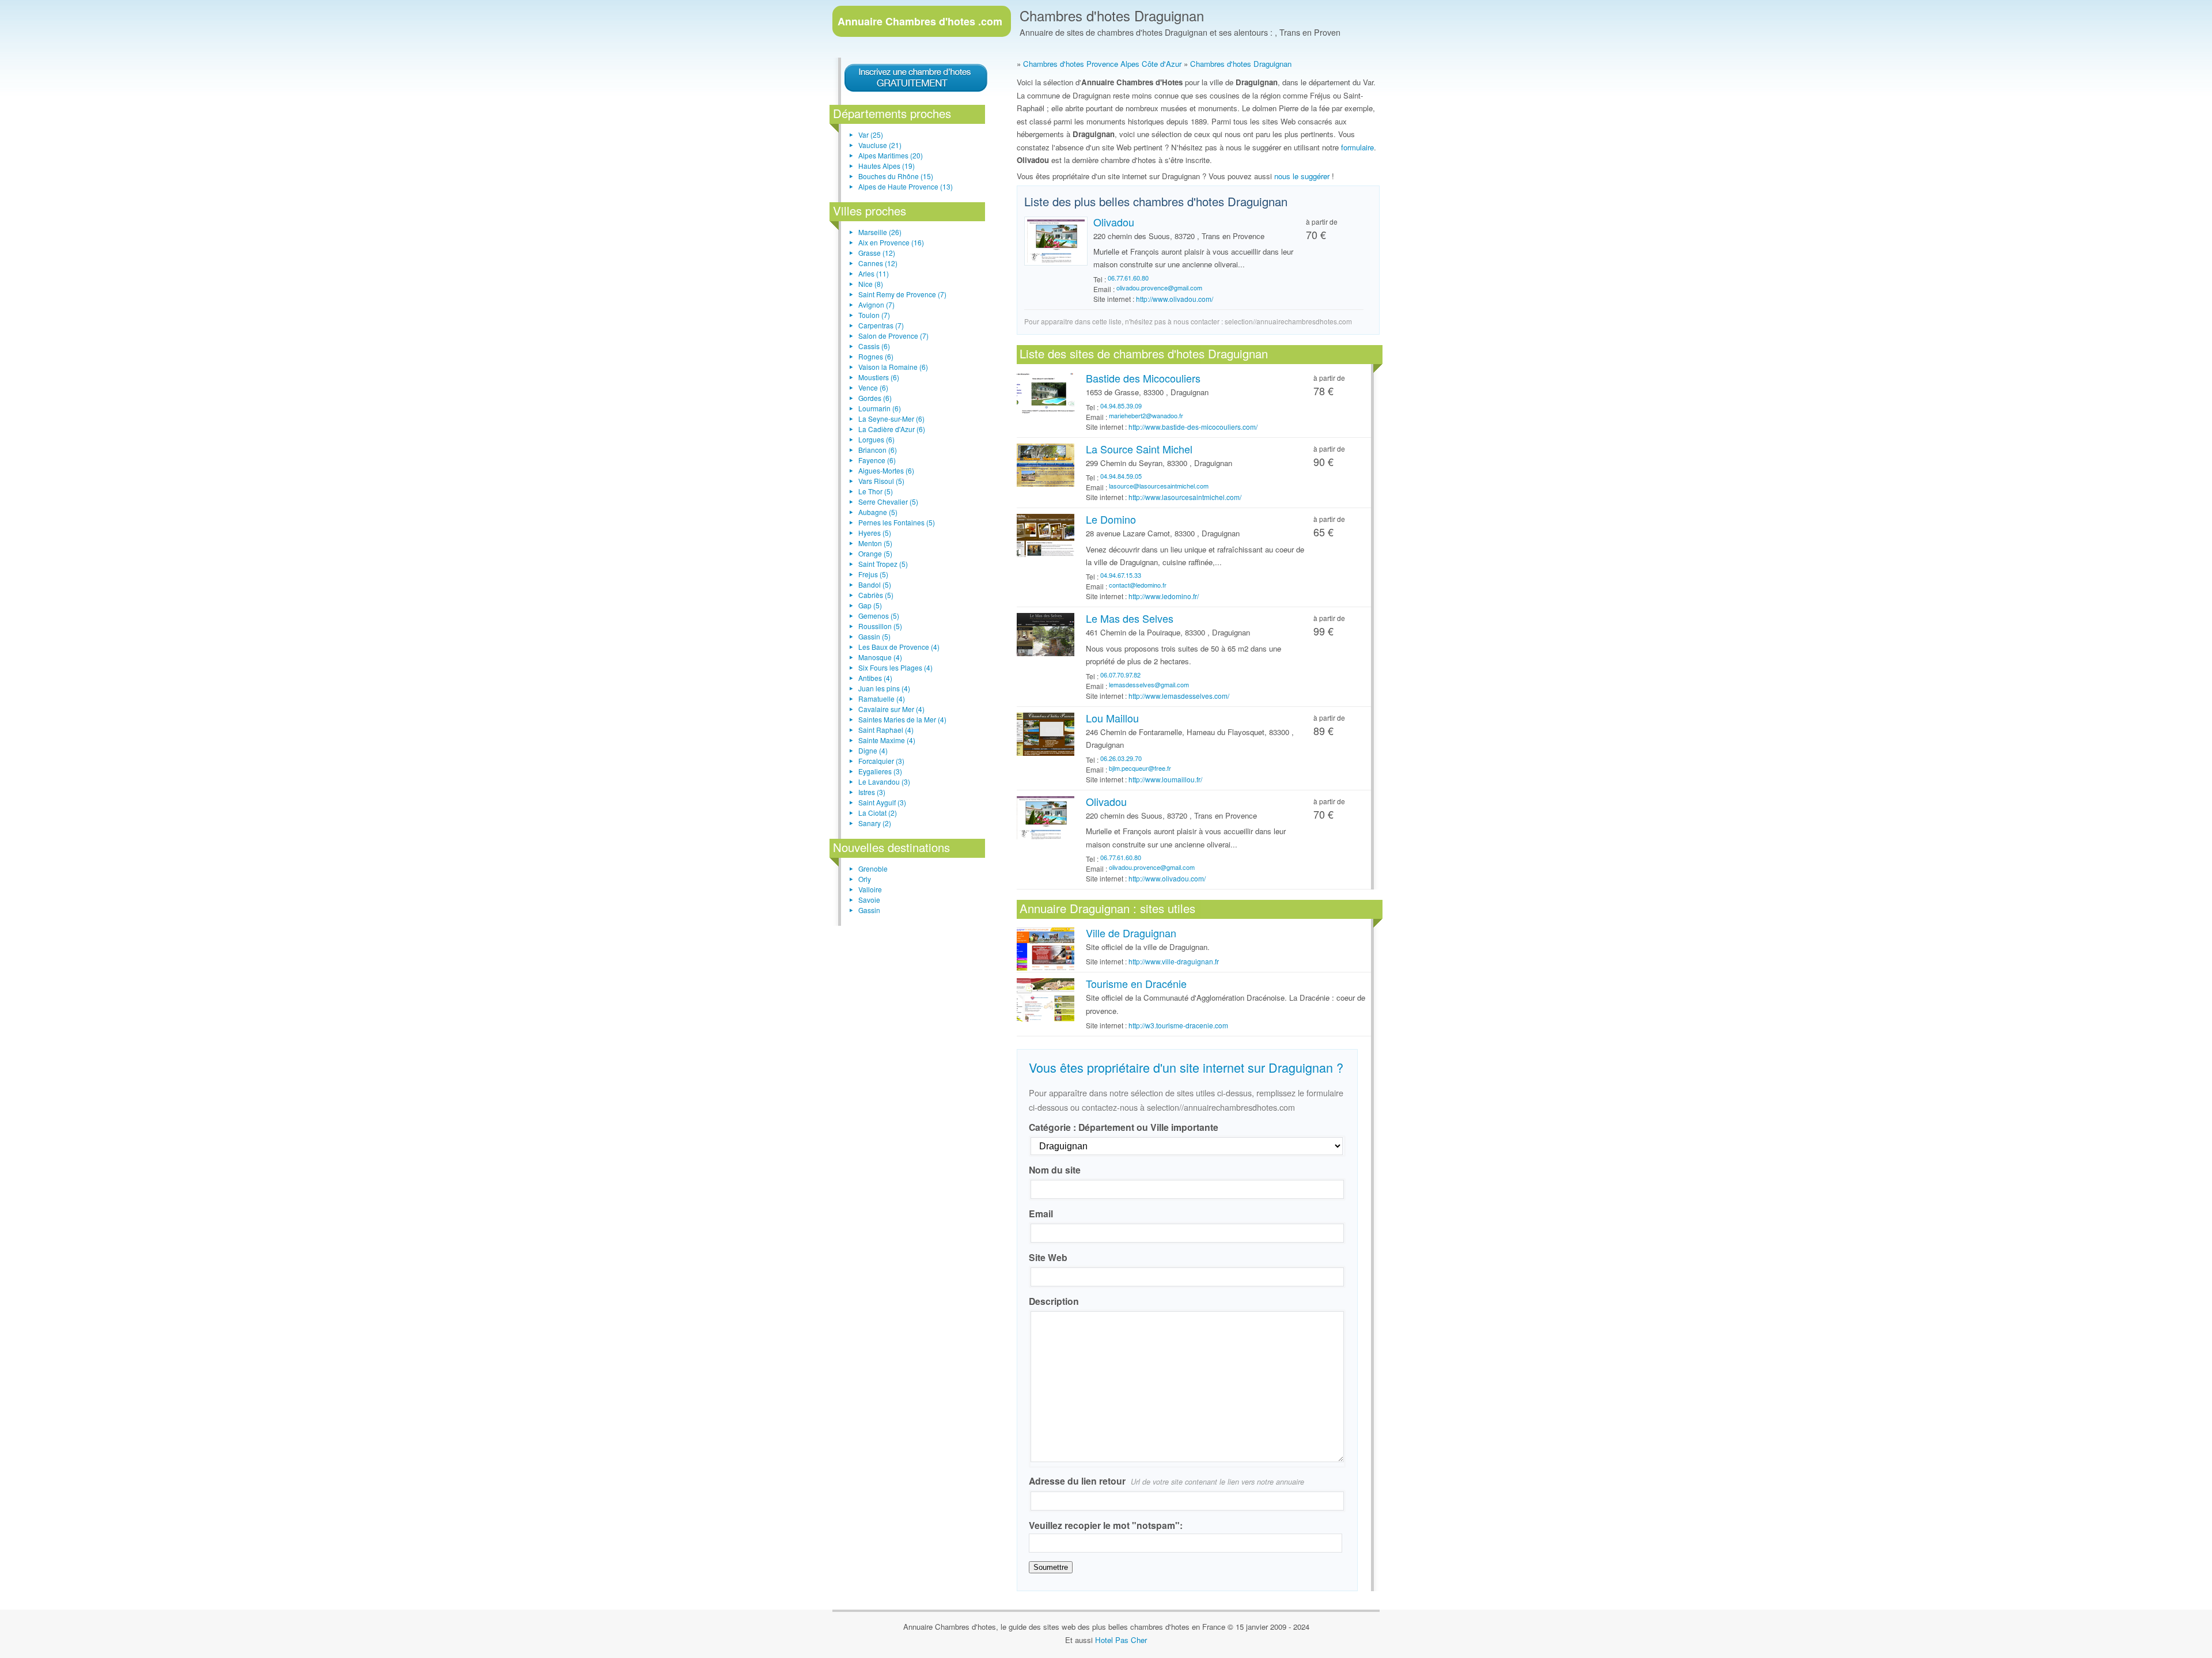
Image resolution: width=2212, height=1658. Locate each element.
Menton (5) (875, 543)
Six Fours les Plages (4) (895, 667)
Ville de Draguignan (1131, 933)
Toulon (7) (874, 315)
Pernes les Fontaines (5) (897, 522)
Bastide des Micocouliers (1143, 378)
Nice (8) (871, 284)
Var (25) (871, 135)
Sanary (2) (875, 823)
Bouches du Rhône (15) (896, 176)
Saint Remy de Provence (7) (902, 294)
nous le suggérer (1302, 176)
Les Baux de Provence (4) (899, 647)
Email (1041, 1214)
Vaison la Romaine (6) (893, 367)
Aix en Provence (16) (891, 242)
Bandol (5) (875, 584)
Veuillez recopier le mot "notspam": (1106, 1525)
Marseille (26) (880, 232)
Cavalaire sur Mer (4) (891, 709)
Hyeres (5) (875, 533)
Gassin (869, 910)
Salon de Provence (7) (893, 336)
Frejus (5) (873, 574)
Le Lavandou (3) (884, 781)
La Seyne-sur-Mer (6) (891, 419)
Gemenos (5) (879, 616)
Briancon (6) (878, 450)
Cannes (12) (878, 263)
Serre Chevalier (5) (888, 501)
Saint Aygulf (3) (882, 802)
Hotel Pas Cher (1121, 1640)
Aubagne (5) (878, 512)
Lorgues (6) (876, 439)
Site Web (1048, 1257)
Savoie (869, 900)
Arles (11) (874, 273)
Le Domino (1111, 519)
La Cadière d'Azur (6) (892, 429)
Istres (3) (872, 792)
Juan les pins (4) (884, 688)
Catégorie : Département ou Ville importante (1124, 1127)
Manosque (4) (880, 657)
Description (1054, 1301)
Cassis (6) (874, 346)
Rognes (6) (876, 356)
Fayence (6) (877, 460)
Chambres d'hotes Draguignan (1112, 15)
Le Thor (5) (876, 491)
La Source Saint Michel (1139, 449)
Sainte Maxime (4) (887, 740)
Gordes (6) (875, 398)
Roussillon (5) (880, 626)
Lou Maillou (1112, 718)
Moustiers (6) (879, 377)
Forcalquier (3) (881, 761)
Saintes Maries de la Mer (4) (902, 719)
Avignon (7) (876, 304)
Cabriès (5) (876, 595)
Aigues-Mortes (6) (886, 470)
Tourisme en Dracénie (1136, 983)
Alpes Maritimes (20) (891, 155)
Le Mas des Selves (1130, 618)
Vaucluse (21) (880, 145)
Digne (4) (873, 750)
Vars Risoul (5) (881, 481)
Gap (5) (870, 605)
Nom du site (1055, 1170)
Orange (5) (875, 553)
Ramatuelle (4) (882, 699)
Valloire (870, 889)
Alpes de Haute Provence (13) (906, 186)
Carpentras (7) (881, 325)
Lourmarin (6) (880, 408)
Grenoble (873, 868)
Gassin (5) (874, 636)
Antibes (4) (875, 678)
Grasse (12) (877, 253)
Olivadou (1114, 222)
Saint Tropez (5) (883, 564)
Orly (865, 879)
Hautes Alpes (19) (887, 166)
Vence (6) (873, 387)
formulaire (1357, 147)
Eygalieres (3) (880, 771)
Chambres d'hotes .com (920, 21)
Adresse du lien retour (1166, 1481)
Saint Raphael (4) (886, 730)
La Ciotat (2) (878, 813)
